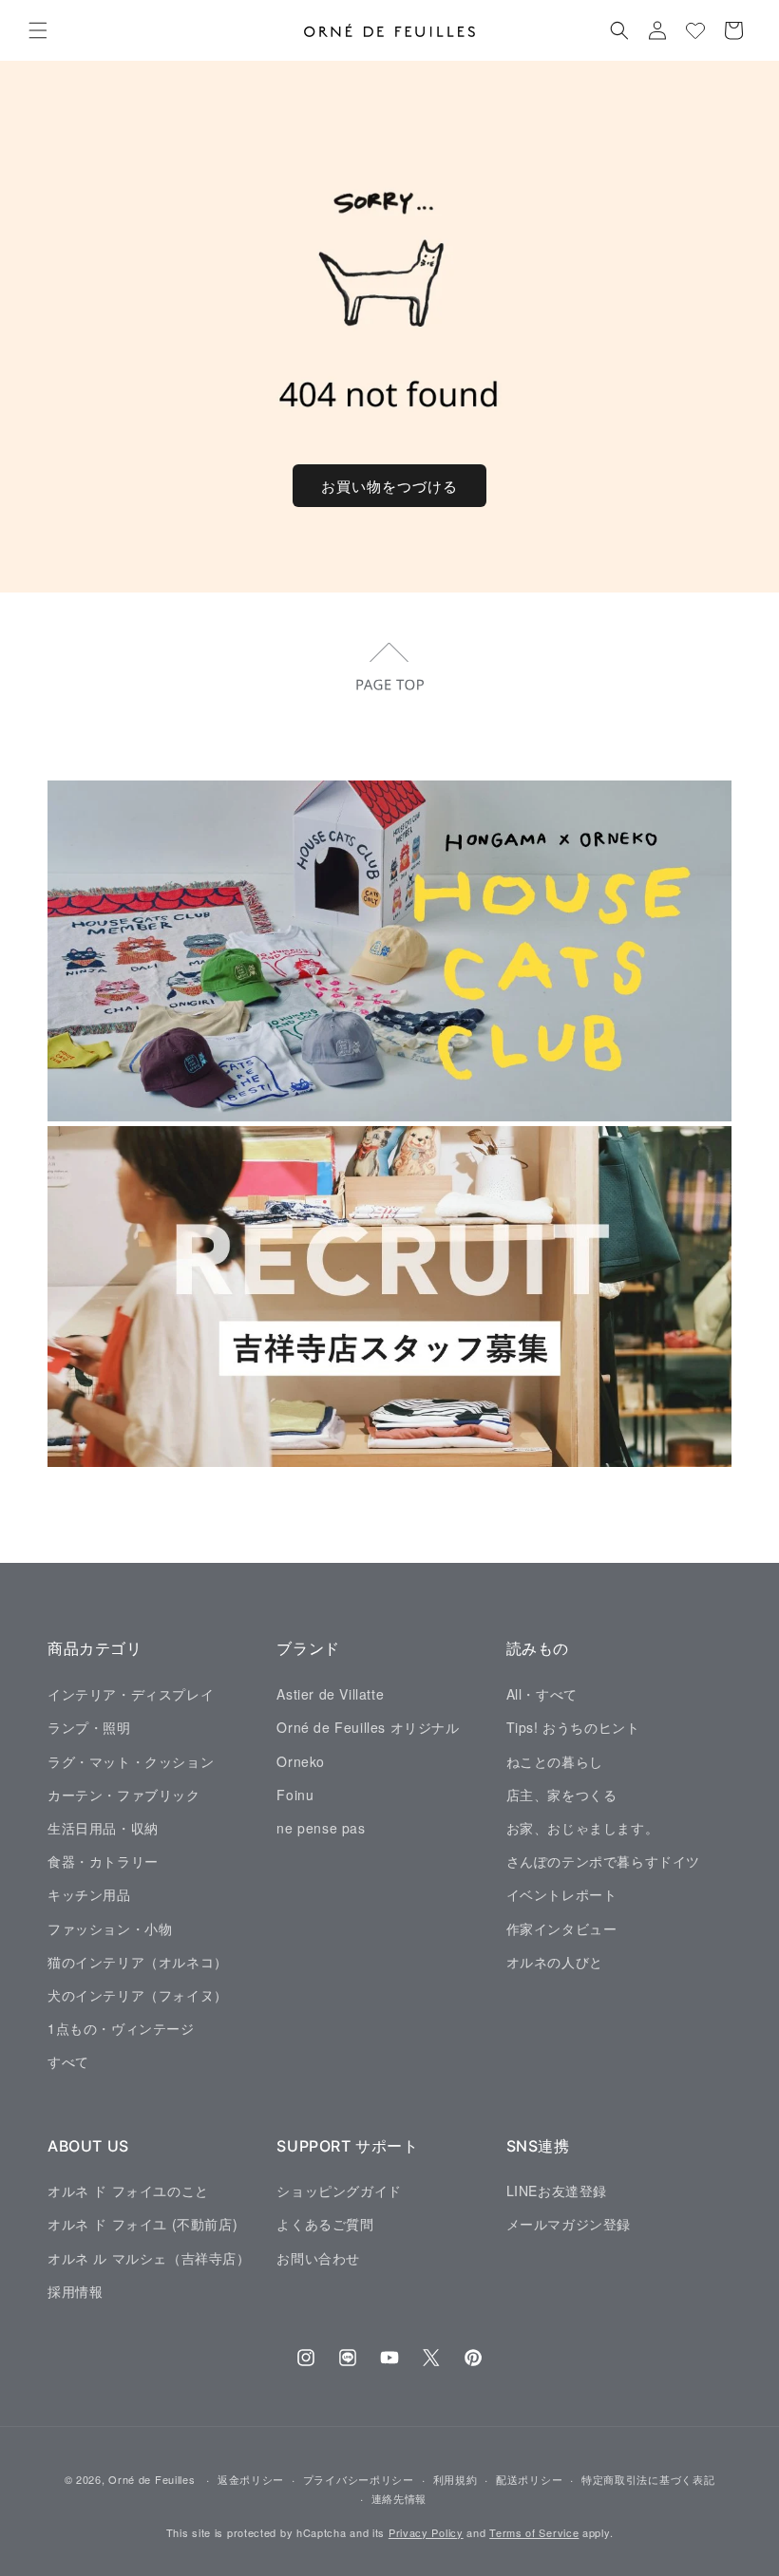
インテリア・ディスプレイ (131, 1694)
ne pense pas (321, 1828)
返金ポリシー (251, 2479)
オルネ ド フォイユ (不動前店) (142, 2224)
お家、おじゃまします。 (583, 1828)
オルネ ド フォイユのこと (128, 2191)
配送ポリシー (529, 2479)
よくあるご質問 (325, 2224)
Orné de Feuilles (152, 2479)
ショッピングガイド (339, 2191)
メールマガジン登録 (569, 2224)
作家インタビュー (562, 1928)
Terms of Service (534, 2532)
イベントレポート (562, 1894)
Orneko (301, 1761)
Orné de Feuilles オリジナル (368, 1727)
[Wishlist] (695, 30)
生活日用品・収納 (103, 1828)
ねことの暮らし (555, 1761)
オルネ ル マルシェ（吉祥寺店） (149, 2258)
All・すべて (542, 1694)
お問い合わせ (318, 2258)
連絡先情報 (399, 2498)
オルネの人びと (555, 1962)
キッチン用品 (89, 1894)
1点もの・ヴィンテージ (121, 2028)
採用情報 (75, 2291)
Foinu (295, 1795)
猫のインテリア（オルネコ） (138, 1962)
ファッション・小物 (110, 1928)
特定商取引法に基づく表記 (648, 2479)
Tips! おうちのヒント (573, 1727)
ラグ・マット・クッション (131, 1761)
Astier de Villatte (330, 1694)
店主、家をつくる (562, 1795)
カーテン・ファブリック (124, 1795)
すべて (68, 2061)
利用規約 (456, 2479)
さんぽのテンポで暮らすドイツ (603, 1861)
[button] (38, 30)
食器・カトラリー (103, 1861)
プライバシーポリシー (359, 2479)
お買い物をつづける (389, 486)
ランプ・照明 (89, 1727)
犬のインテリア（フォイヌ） (138, 1995)
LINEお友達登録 (557, 2191)
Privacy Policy (426, 2532)
